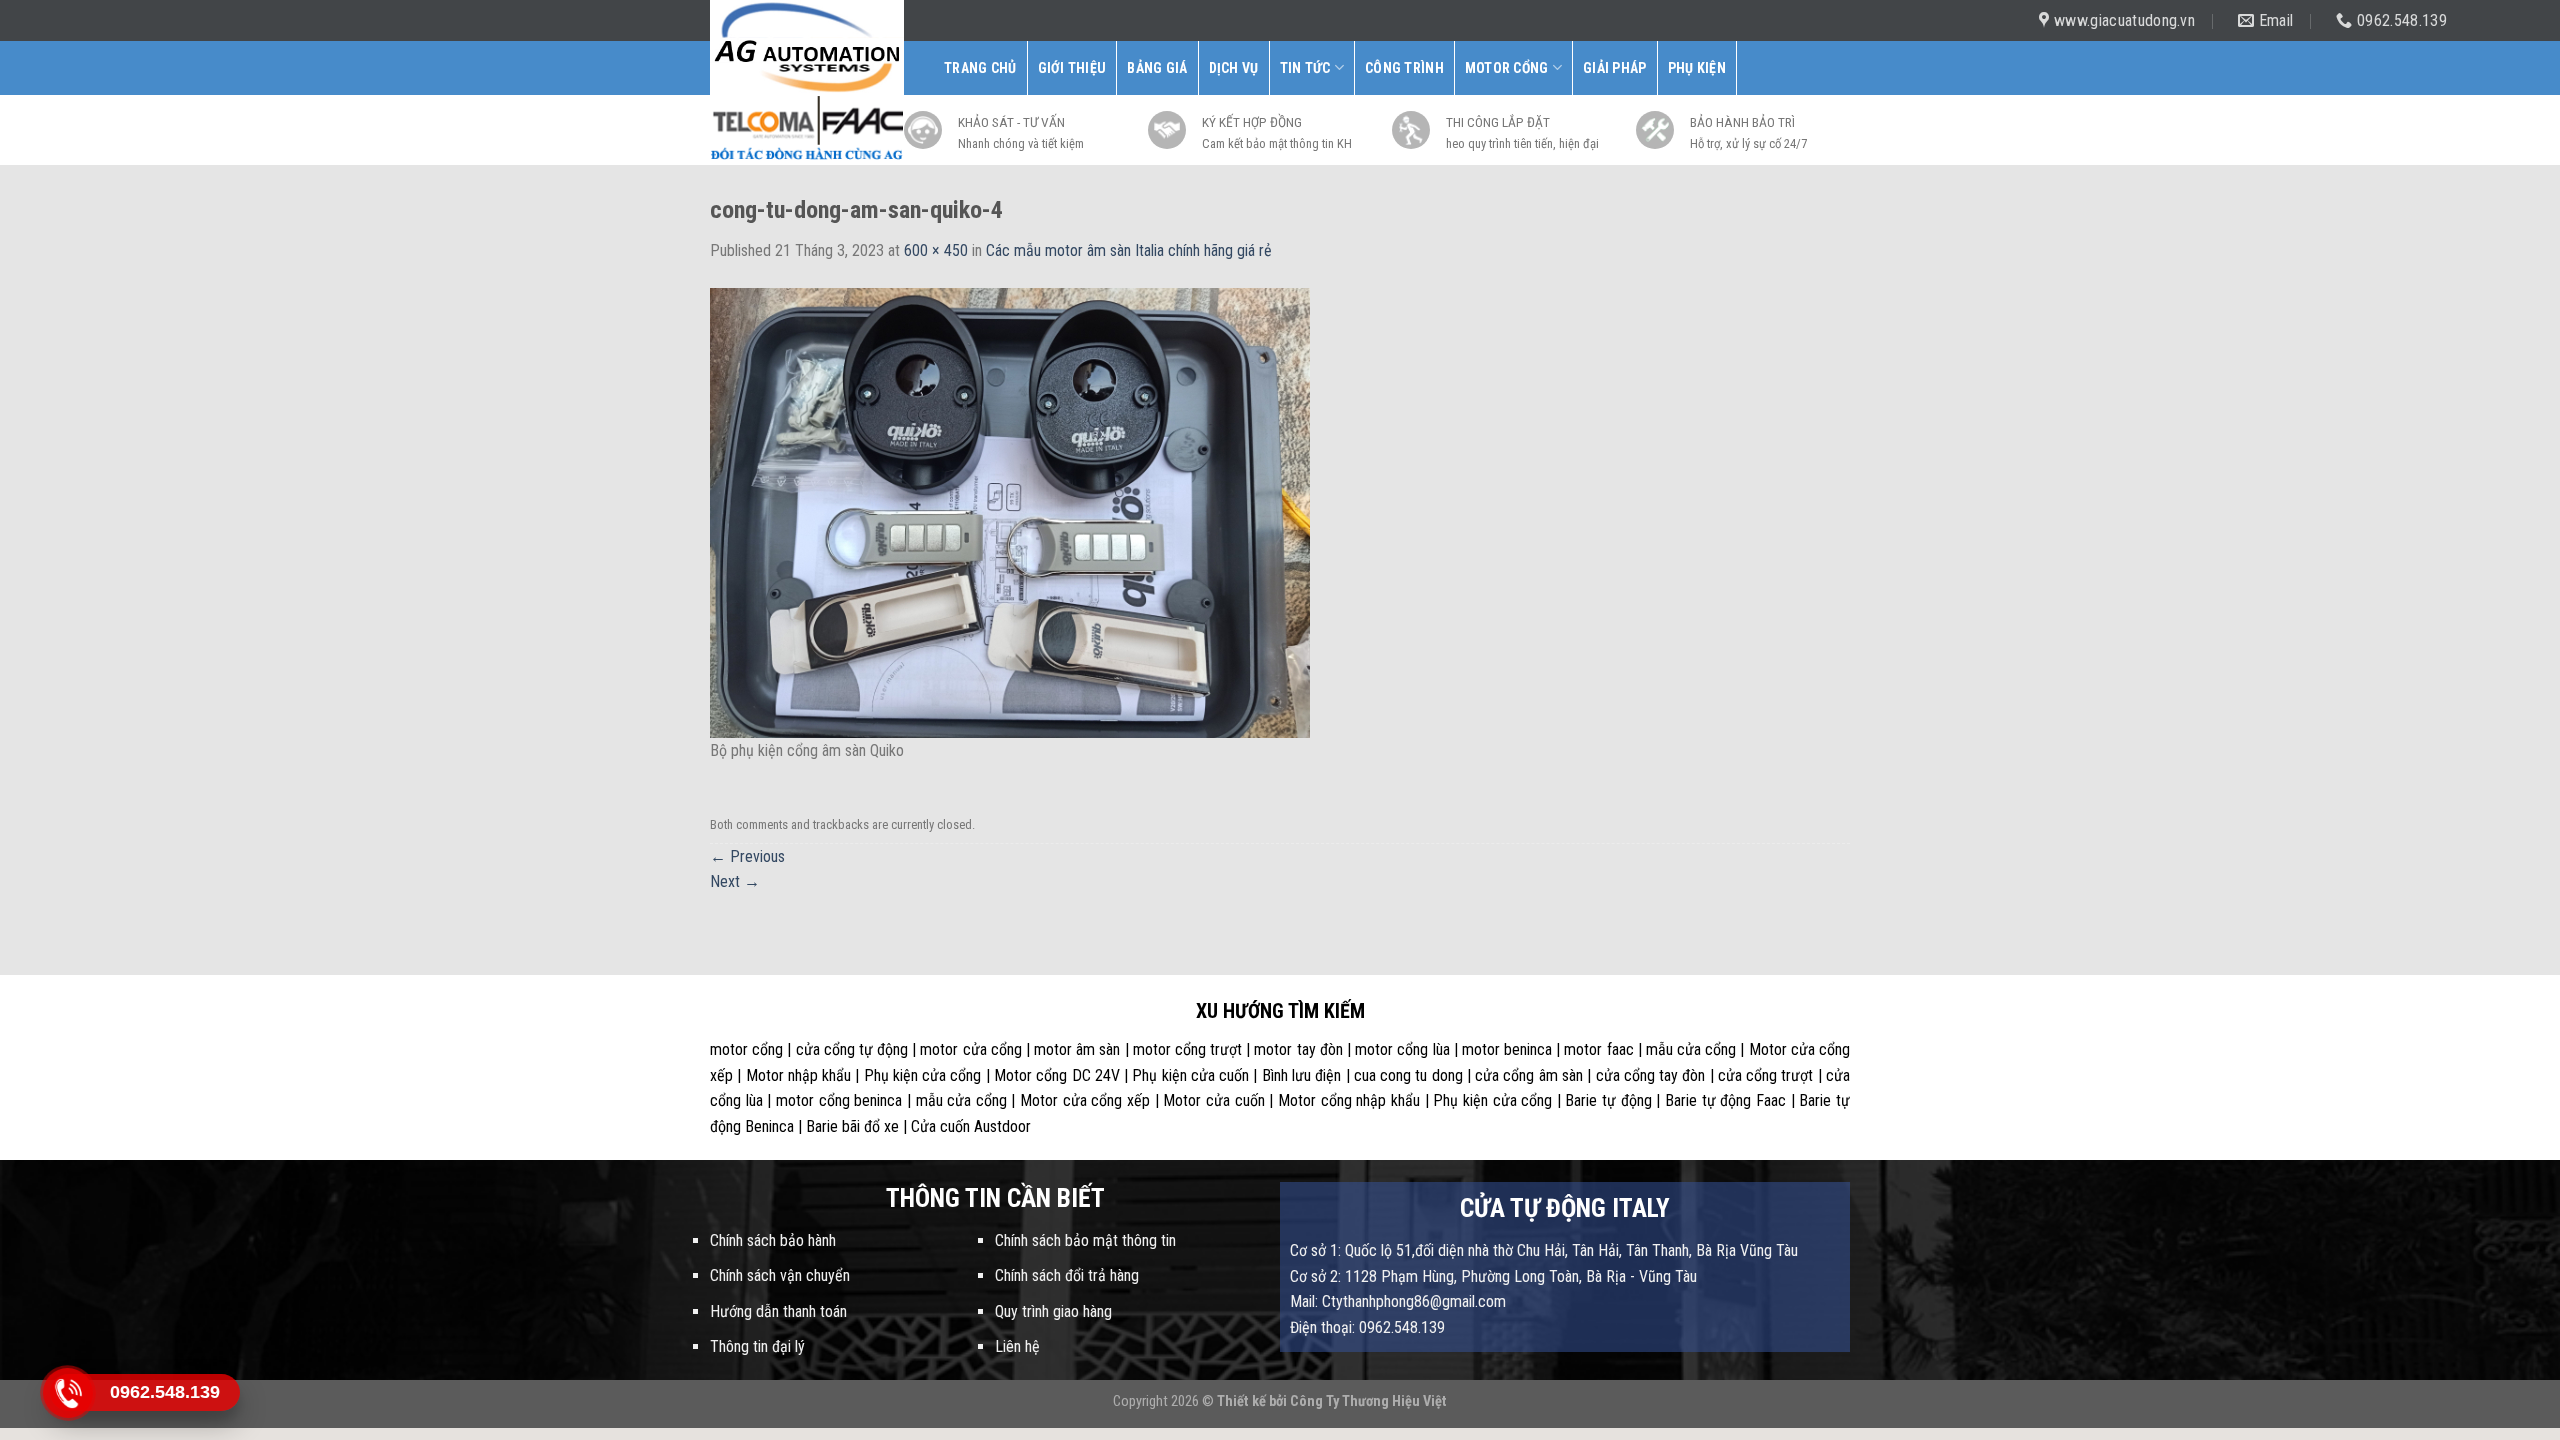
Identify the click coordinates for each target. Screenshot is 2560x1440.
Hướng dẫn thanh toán (778, 1311)
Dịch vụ (1234, 68)
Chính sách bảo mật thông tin (1085, 1240)
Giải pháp (1615, 68)
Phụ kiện (1697, 68)
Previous (747, 856)
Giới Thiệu (1072, 68)
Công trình (1404, 68)
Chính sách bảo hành (773, 1240)
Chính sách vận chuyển (780, 1275)
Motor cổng (1507, 68)
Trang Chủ (980, 68)
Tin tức (1305, 68)
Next (735, 881)
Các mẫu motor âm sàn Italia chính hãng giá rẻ (1129, 250)
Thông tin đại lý (757, 1346)
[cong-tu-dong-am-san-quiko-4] (1010, 511)
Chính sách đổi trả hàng (1067, 1275)
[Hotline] (68, 1392)
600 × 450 (936, 250)
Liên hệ (1017, 1346)
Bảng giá (1157, 68)
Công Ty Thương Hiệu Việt (1368, 1401)
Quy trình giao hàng (1053, 1311)
